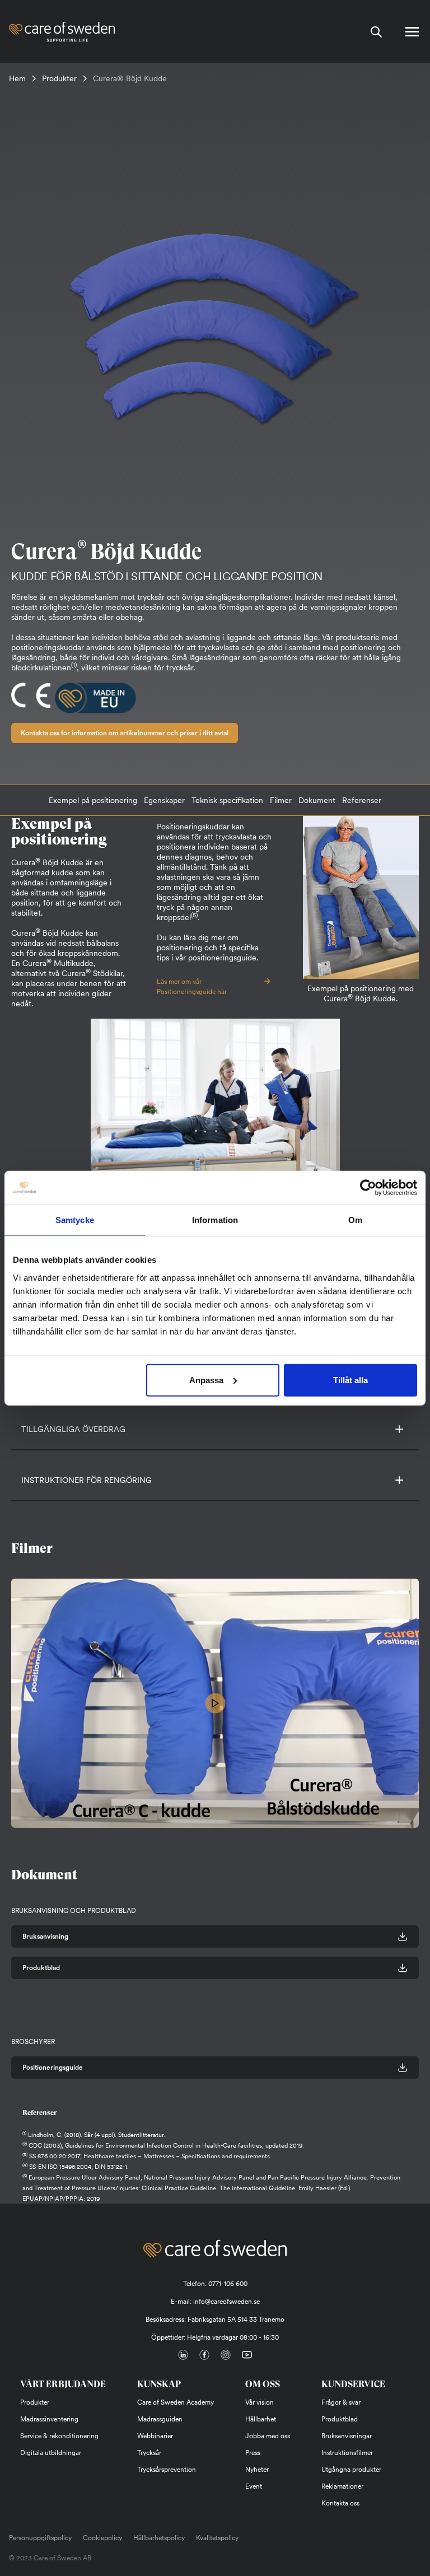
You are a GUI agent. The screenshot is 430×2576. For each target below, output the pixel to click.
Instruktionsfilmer (347, 2453)
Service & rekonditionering (59, 2436)
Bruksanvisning (45, 1936)
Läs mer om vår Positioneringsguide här (192, 987)
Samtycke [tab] (75, 1220)
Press (253, 2453)
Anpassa (206, 1380)
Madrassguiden (160, 2419)
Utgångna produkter (351, 2470)
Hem (17, 78)
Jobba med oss (268, 2436)
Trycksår (149, 2453)
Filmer (281, 800)
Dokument (317, 800)
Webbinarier (155, 2436)
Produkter (59, 78)
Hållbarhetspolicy (159, 2538)
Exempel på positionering (93, 800)
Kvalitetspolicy (217, 2538)
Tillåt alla (350, 1380)
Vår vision (260, 2402)
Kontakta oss (340, 2503)
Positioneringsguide (53, 2068)
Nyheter (257, 2470)
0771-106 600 (228, 2284)
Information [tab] (215, 1220)
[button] (395, 1429)
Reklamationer (342, 2486)
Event (254, 2486)
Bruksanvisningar (347, 2436)
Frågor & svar (341, 2402)
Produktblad (41, 1968)
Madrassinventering (49, 2419)
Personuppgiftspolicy (40, 2538)
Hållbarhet (261, 2419)
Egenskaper (164, 800)
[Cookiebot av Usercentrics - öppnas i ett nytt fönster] (368, 1188)
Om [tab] (355, 1220)
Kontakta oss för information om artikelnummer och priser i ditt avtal (125, 733)
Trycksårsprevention (167, 2470)
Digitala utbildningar (51, 2453)
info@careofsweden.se (226, 2302)
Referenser (362, 800)
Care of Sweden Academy (176, 2402)
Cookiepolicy (102, 2538)
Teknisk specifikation (227, 800)
